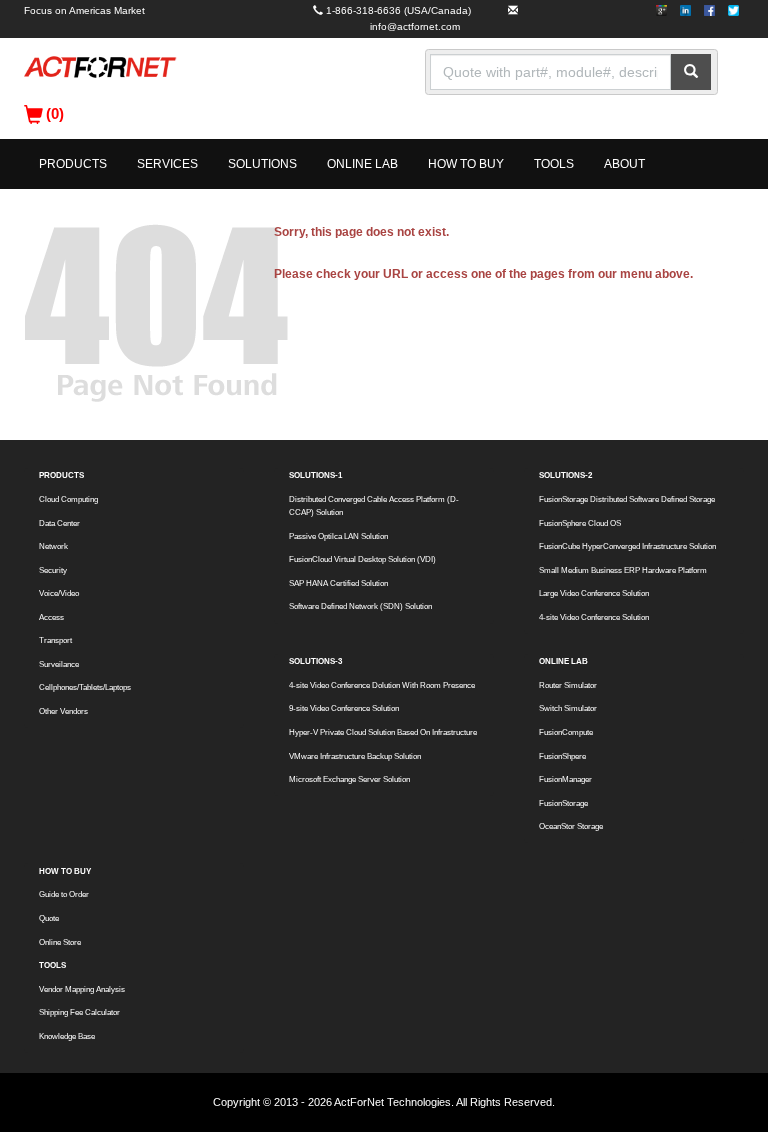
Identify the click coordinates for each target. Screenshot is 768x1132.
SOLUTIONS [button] (262, 164)
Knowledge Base (67, 1036)
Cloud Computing (68, 499)
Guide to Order (64, 894)
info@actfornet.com (415, 26)
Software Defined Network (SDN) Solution (360, 606)
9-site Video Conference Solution (344, 708)
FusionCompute (566, 732)
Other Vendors (63, 711)
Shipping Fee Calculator (79, 1012)
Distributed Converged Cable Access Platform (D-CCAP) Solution (374, 506)
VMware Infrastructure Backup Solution (355, 756)
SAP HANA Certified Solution (338, 583)
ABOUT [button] (624, 164)
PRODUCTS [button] (73, 164)
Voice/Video (59, 593)
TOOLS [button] (554, 164)
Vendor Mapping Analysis (82, 989)
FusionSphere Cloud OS (580, 523)
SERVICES (167, 164)
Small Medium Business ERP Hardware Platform (623, 570)
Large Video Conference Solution (594, 593)
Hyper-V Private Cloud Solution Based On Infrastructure (383, 732)
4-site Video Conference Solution (594, 617)
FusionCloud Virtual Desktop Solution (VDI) (362, 559)
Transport (55, 640)
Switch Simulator (568, 708)
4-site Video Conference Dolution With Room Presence (382, 685)
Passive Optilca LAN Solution (338, 536)
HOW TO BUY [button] (466, 164)
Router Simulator (568, 685)
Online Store (60, 942)
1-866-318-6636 (363, 10)
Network (53, 546)
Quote (49, 918)
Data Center (59, 523)
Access (51, 617)
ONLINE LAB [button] (362, 164)
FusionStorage (563, 803)
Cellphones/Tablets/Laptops (85, 687)
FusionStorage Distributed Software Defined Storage (627, 499)
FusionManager (565, 779)
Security (53, 570)
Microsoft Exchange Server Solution (349, 779)
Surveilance (59, 664)
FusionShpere (562, 756)
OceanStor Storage (571, 826)
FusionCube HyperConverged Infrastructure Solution (627, 546)
